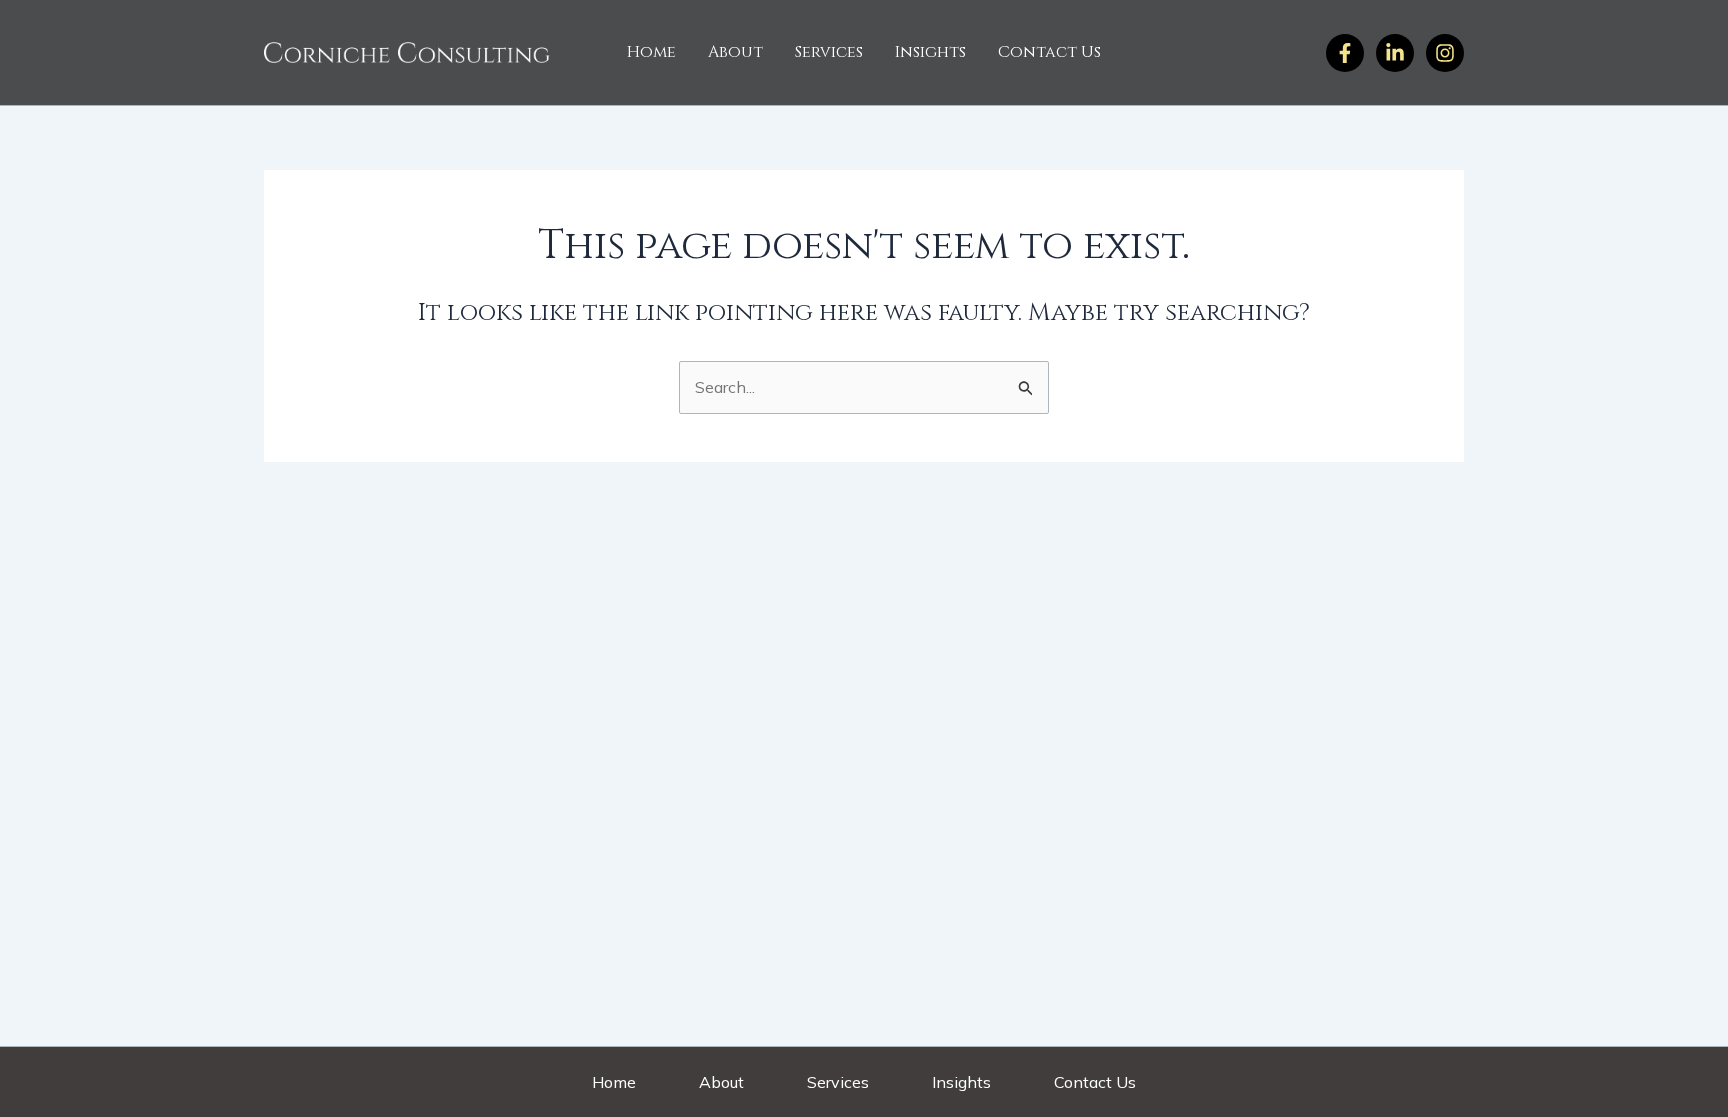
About (735, 52)
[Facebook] (1345, 53)
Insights (930, 52)
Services (829, 52)
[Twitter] (1445, 53)
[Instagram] (1395, 53)
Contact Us (1049, 52)
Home (651, 52)
